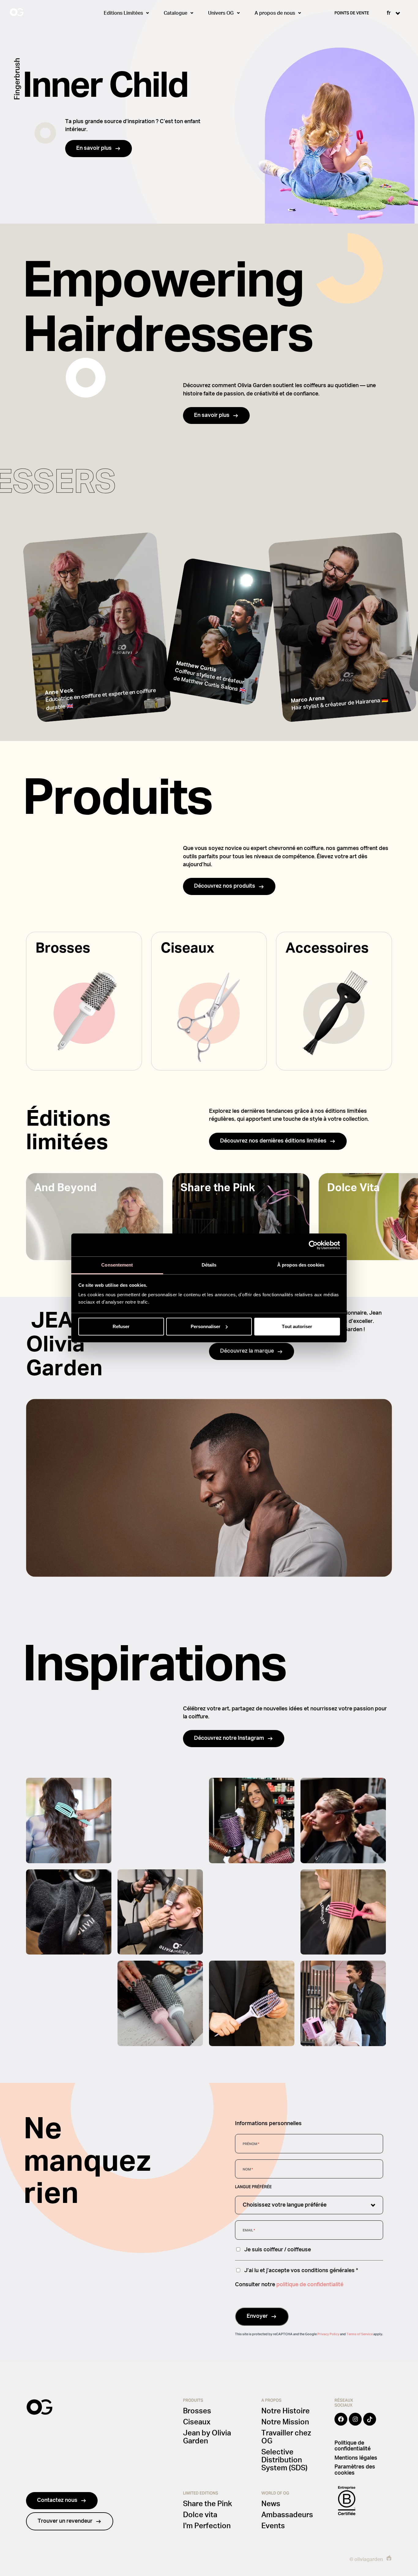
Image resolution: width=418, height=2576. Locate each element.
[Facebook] (341, 2423)
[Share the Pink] (241, 1217)
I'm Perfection (207, 2526)
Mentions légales (356, 2458)
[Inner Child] (209, 112)
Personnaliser (205, 1326)
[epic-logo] (389, 2559)
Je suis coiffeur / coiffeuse (278, 2250)
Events (273, 2526)
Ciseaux (197, 2422)
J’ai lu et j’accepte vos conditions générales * (301, 2270)
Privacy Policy (328, 2334)
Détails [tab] (209, 1265)
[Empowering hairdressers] (97, 627)
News (271, 2504)
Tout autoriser (297, 1326)
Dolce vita (200, 2515)
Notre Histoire (286, 2411)
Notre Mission (285, 2422)
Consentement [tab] (117, 1265)
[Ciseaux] (209, 1001)
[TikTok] (370, 2423)
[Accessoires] (334, 1001)
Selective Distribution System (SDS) (284, 2460)
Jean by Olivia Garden (207, 2437)
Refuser (121, 1326)
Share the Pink (207, 2504)
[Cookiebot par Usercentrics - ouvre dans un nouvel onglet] (313, 1245)
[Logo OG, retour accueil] (40, 13)
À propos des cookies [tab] (301, 1265)
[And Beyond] (95, 1217)
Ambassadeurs (287, 2515)
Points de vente (352, 13)
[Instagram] (355, 2423)
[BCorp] (347, 2501)
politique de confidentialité (310, 2285)
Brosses (197, 2411)
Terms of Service (360, 2334)
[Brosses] (84, 1001)
